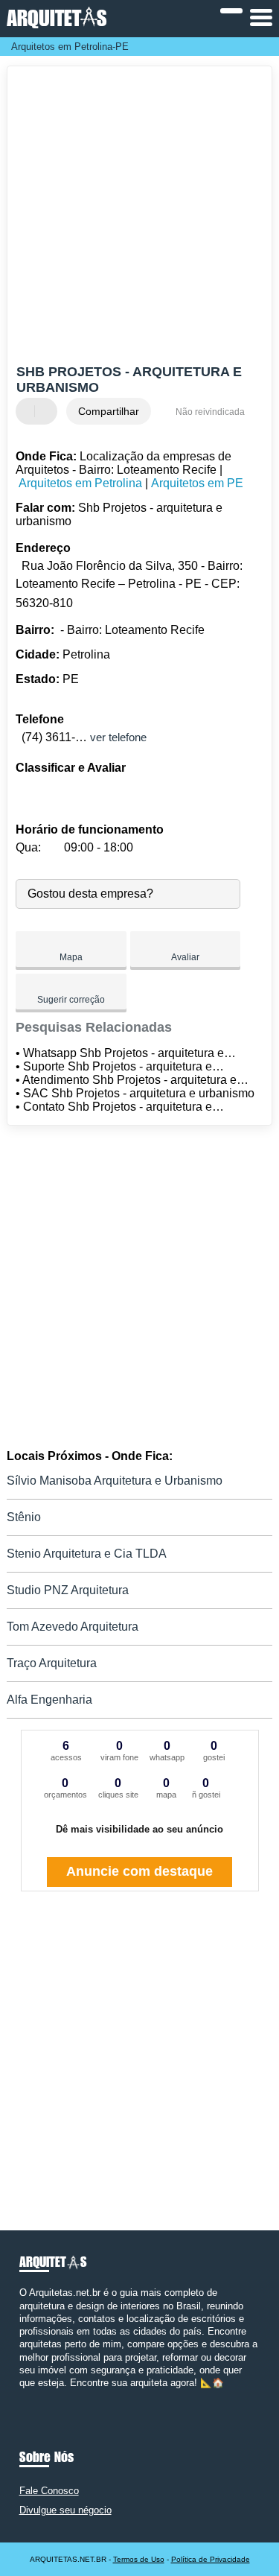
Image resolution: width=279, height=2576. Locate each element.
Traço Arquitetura (52, 1663)
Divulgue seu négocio (65, 2510)
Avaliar (185, 957)
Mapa (71, 957)
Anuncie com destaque (139, 1871)
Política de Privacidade (211, 2559)
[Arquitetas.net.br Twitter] (29, 2395)
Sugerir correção (71, 1000)
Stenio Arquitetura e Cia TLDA (87, 1554)
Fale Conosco (49, 2491)
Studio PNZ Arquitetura (68, 1590)
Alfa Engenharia (49, 1700)
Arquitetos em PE (197, 483)
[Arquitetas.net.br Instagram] (36, 2395)
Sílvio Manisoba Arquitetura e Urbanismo (115, 1481)
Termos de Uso (139, 2559)
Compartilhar (109, 411)
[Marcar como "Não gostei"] (48, 411)
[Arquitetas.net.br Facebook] (23, 2395)
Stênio (24, 1517)
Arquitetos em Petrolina (80, 483)
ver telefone (118, 737)
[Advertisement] (139, 217)
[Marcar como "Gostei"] (29, 411)
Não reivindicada (210, 412)
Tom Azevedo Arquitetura (73, 1627)
